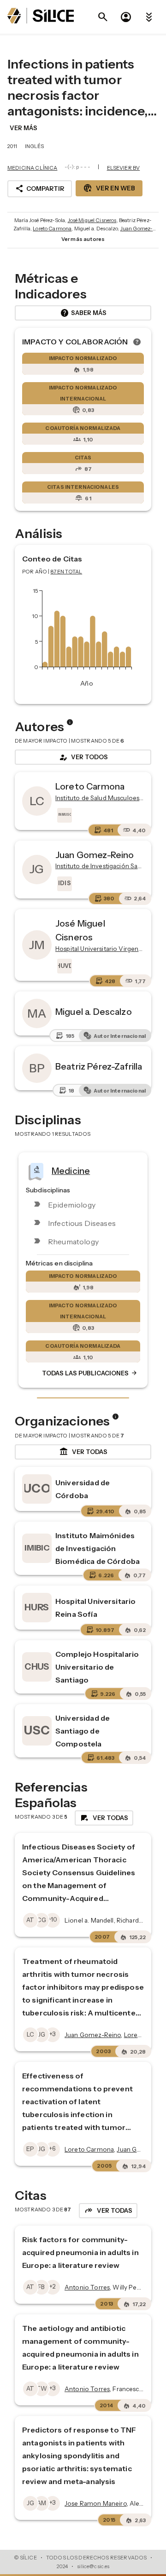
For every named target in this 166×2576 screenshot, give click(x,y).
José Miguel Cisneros (92, 220)
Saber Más (83, 313)
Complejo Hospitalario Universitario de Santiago (97, 1667)
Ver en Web (109, 188)
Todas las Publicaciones (90, 1373)
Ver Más (24, 128)
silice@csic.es (93, 2566)
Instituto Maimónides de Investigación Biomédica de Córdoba (98, 1548)
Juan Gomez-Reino (95, 855)
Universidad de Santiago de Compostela (83, 1731)
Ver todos (83, 757)
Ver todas (83, 1452)
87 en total (67, 572)
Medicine (71, 1170)
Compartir (40, 189)
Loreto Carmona (52, 229)
